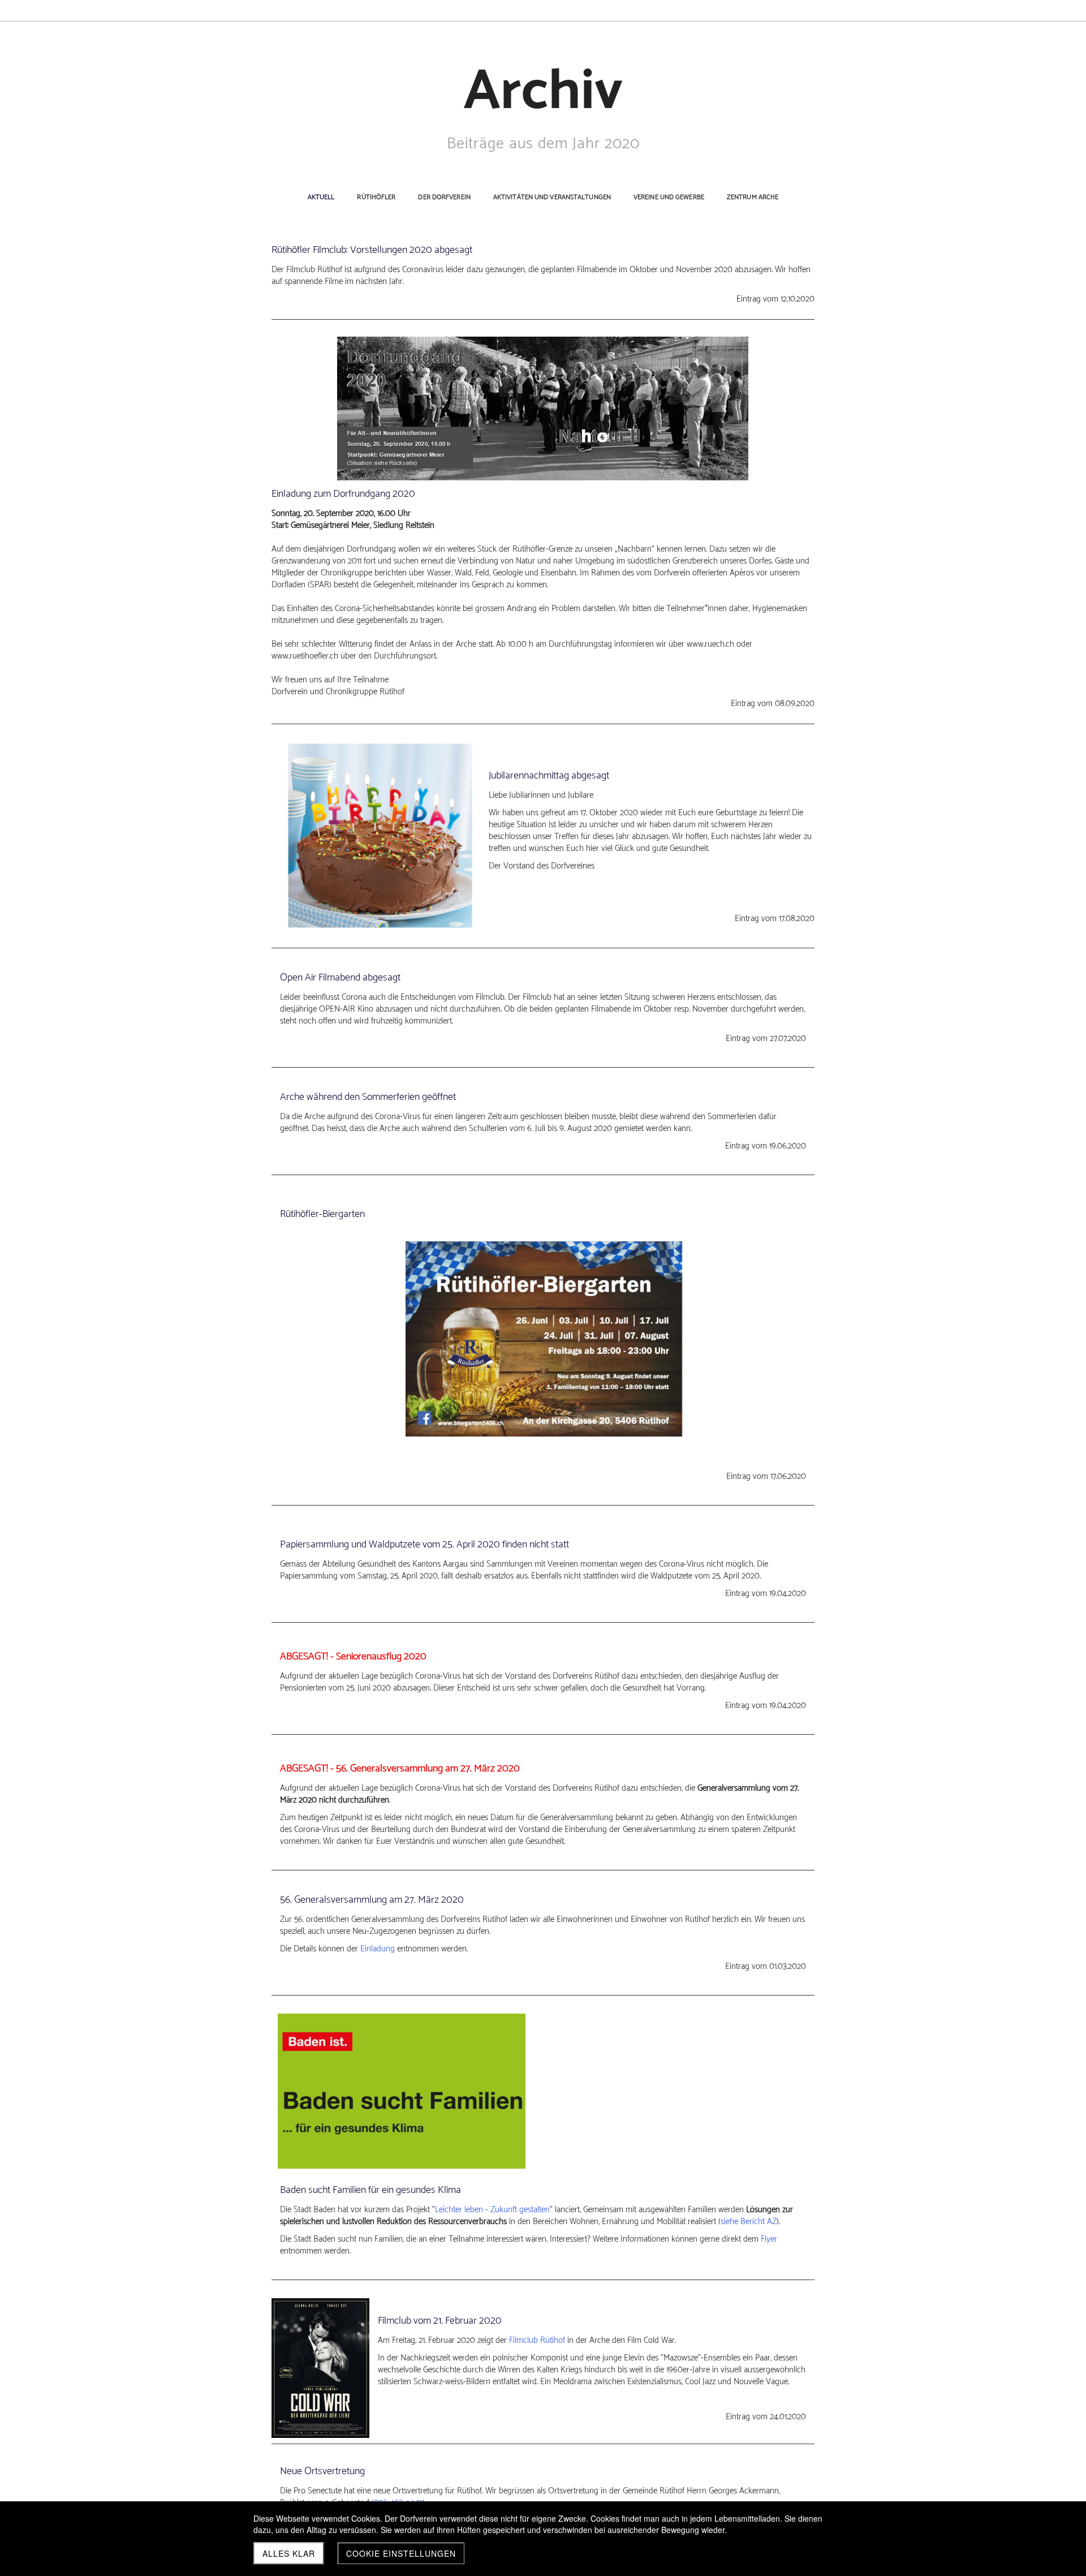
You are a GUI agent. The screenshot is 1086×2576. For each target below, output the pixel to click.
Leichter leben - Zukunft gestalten (492, 2210)
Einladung (378, 1949)
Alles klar (289, 2553)
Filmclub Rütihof (537, 2340)
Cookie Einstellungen (401, 2553)
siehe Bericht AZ (749, 2222)
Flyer (769, 2239)
